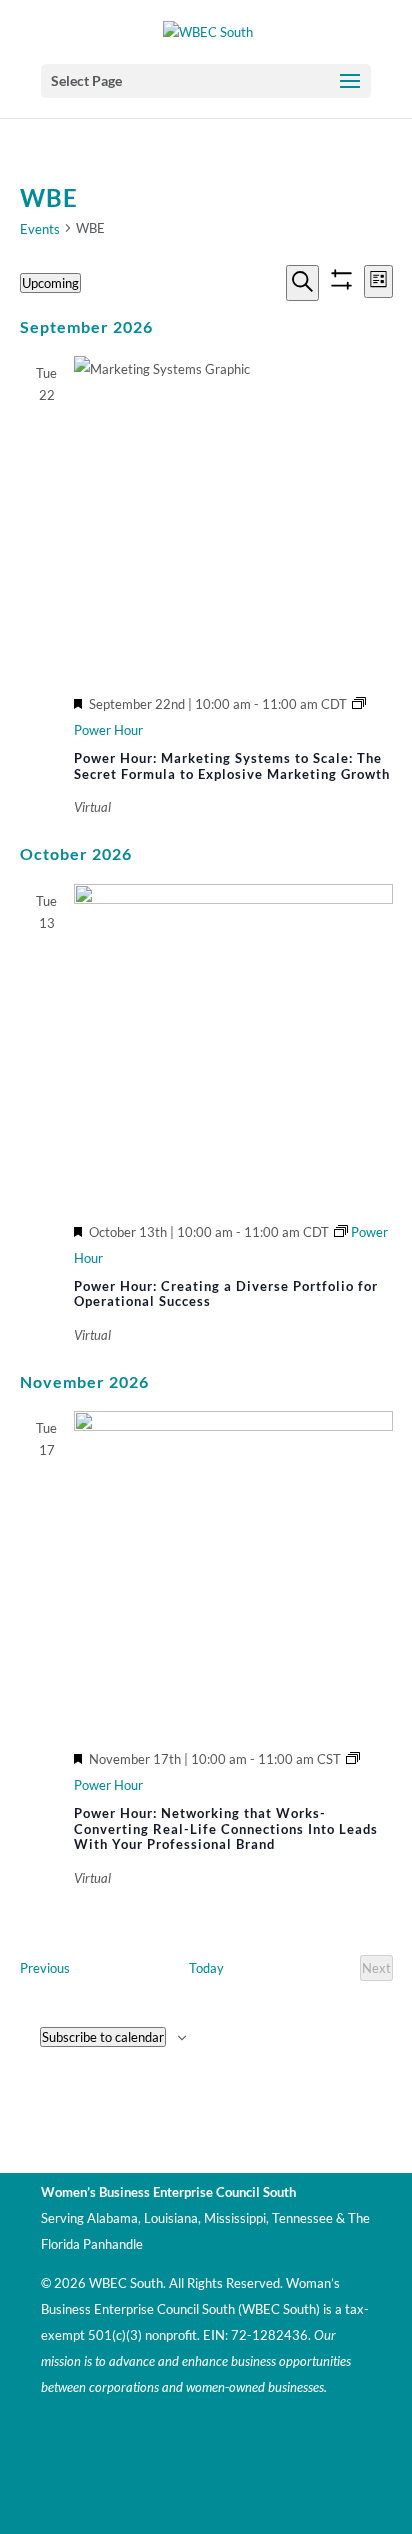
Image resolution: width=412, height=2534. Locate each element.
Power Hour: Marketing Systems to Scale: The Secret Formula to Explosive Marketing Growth (232, 766)
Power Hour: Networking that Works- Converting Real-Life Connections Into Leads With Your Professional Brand (226, 1828)
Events (40, 229)
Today (206, 1968)
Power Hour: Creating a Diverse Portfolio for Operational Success (226, 1294)
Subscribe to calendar (103, 2037)
